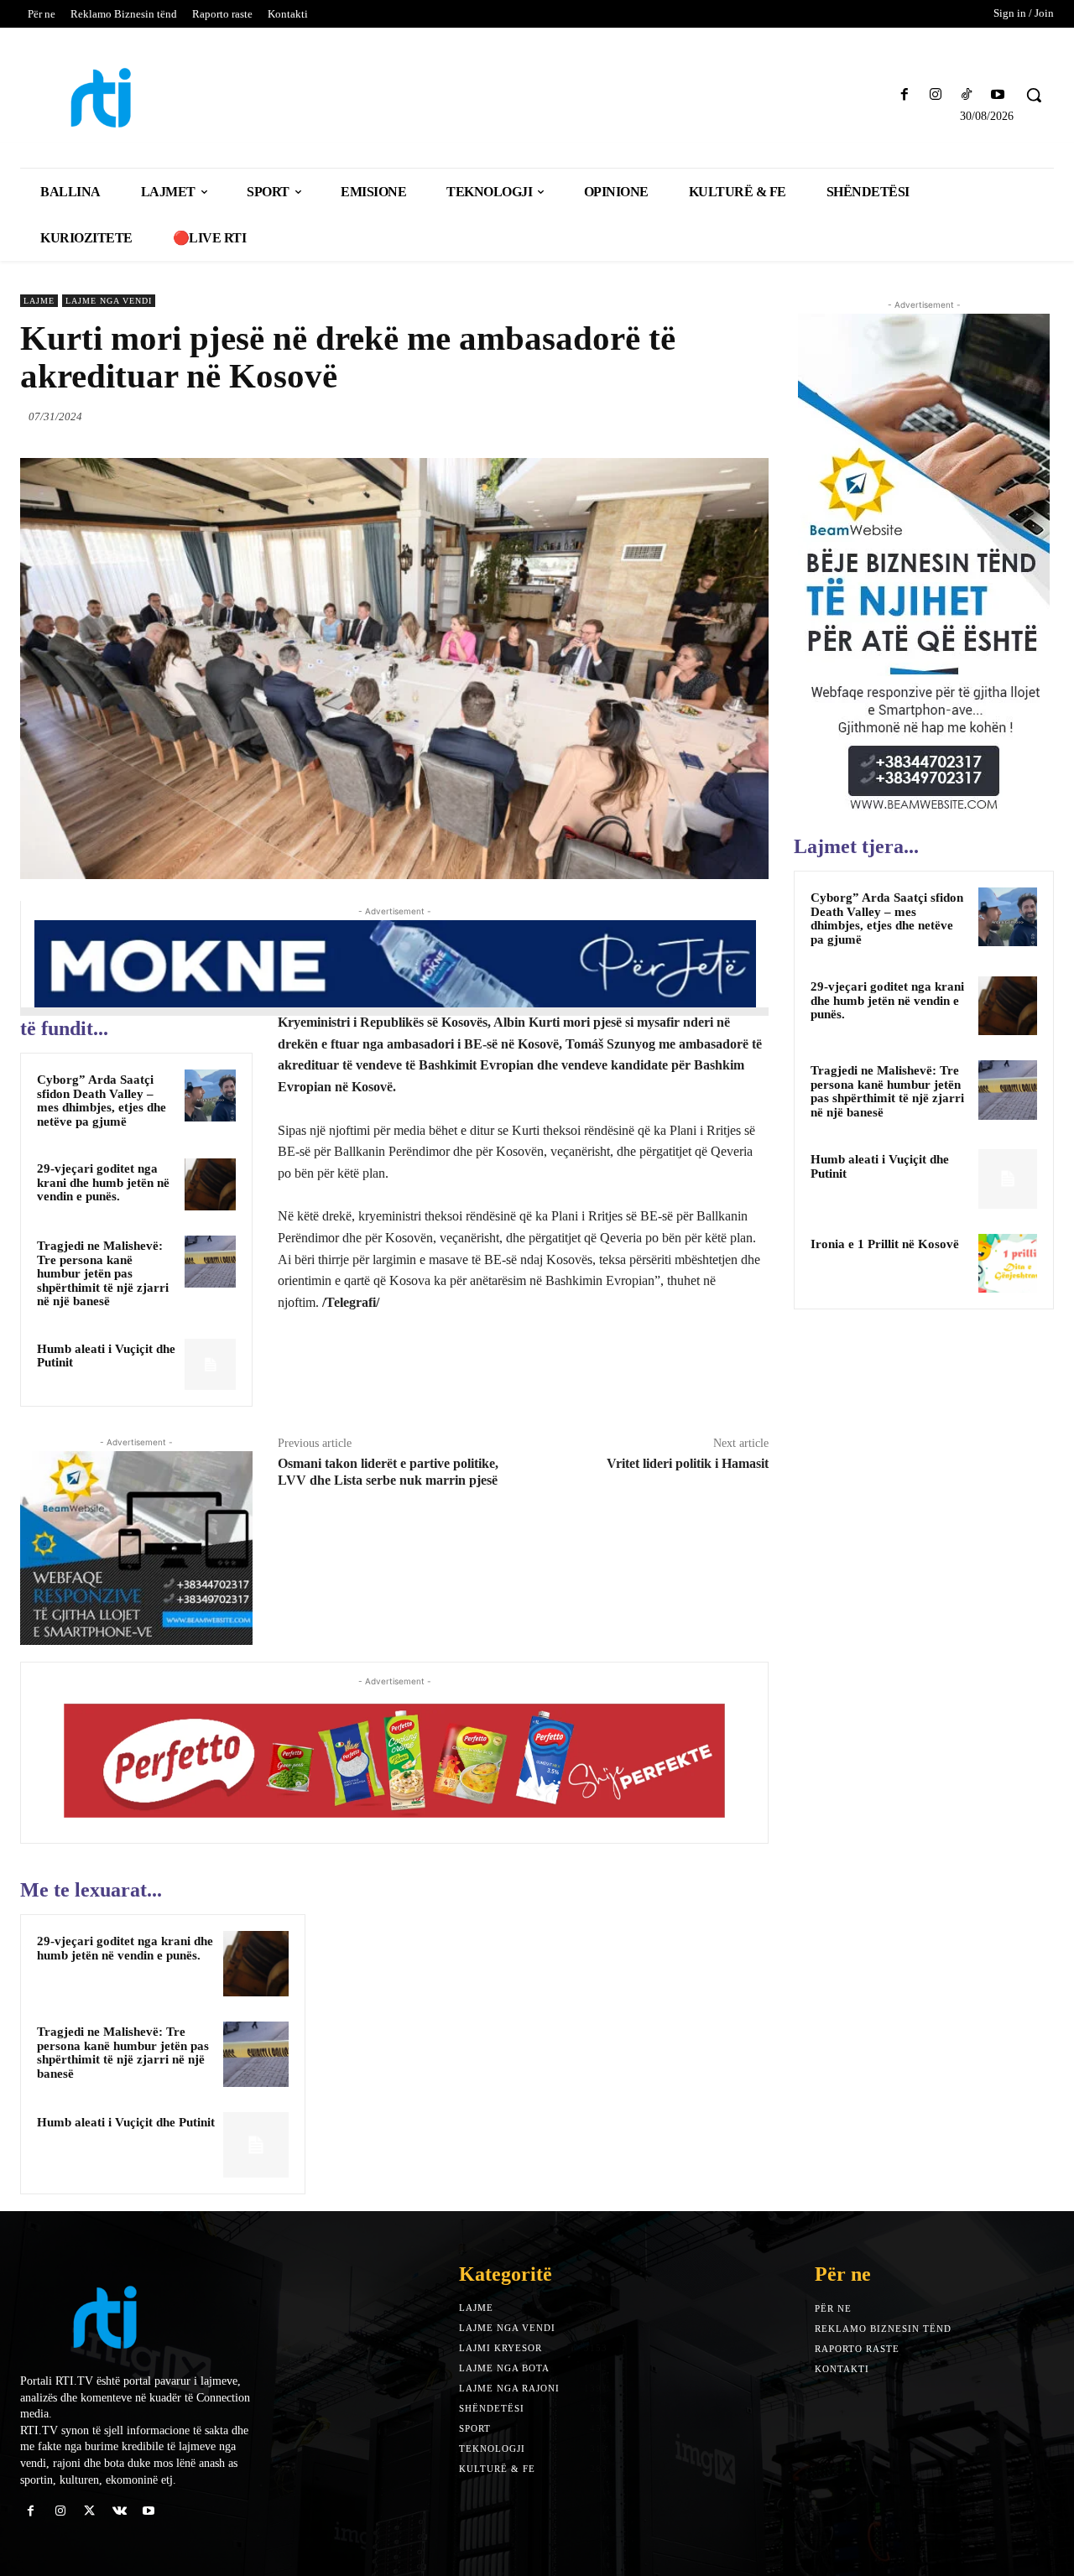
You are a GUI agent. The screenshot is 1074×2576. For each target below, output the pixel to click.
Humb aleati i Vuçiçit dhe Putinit (106, 1356)
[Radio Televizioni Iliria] (146, 98)
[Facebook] (904, 95)
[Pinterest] (713, 416)
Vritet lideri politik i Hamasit (688, 1463)
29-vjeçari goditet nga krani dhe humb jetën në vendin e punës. (103, 1182)
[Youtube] (998, 95)
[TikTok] (967, 95)
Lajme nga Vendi (109, 301)
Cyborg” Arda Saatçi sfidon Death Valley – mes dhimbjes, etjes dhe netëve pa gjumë (102, 1101)
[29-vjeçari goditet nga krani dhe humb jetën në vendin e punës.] (211, 1184)
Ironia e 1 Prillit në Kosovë (885, 1244)
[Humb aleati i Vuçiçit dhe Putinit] (211, 1365)
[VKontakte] (120, 2511)
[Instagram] (935, 95)
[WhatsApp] (752, 416)
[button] (1034, 95)
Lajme (39, 301)
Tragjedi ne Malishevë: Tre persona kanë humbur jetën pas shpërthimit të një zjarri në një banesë (103, 1273)
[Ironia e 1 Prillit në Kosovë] (1008, 1263)
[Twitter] (675, 416)
